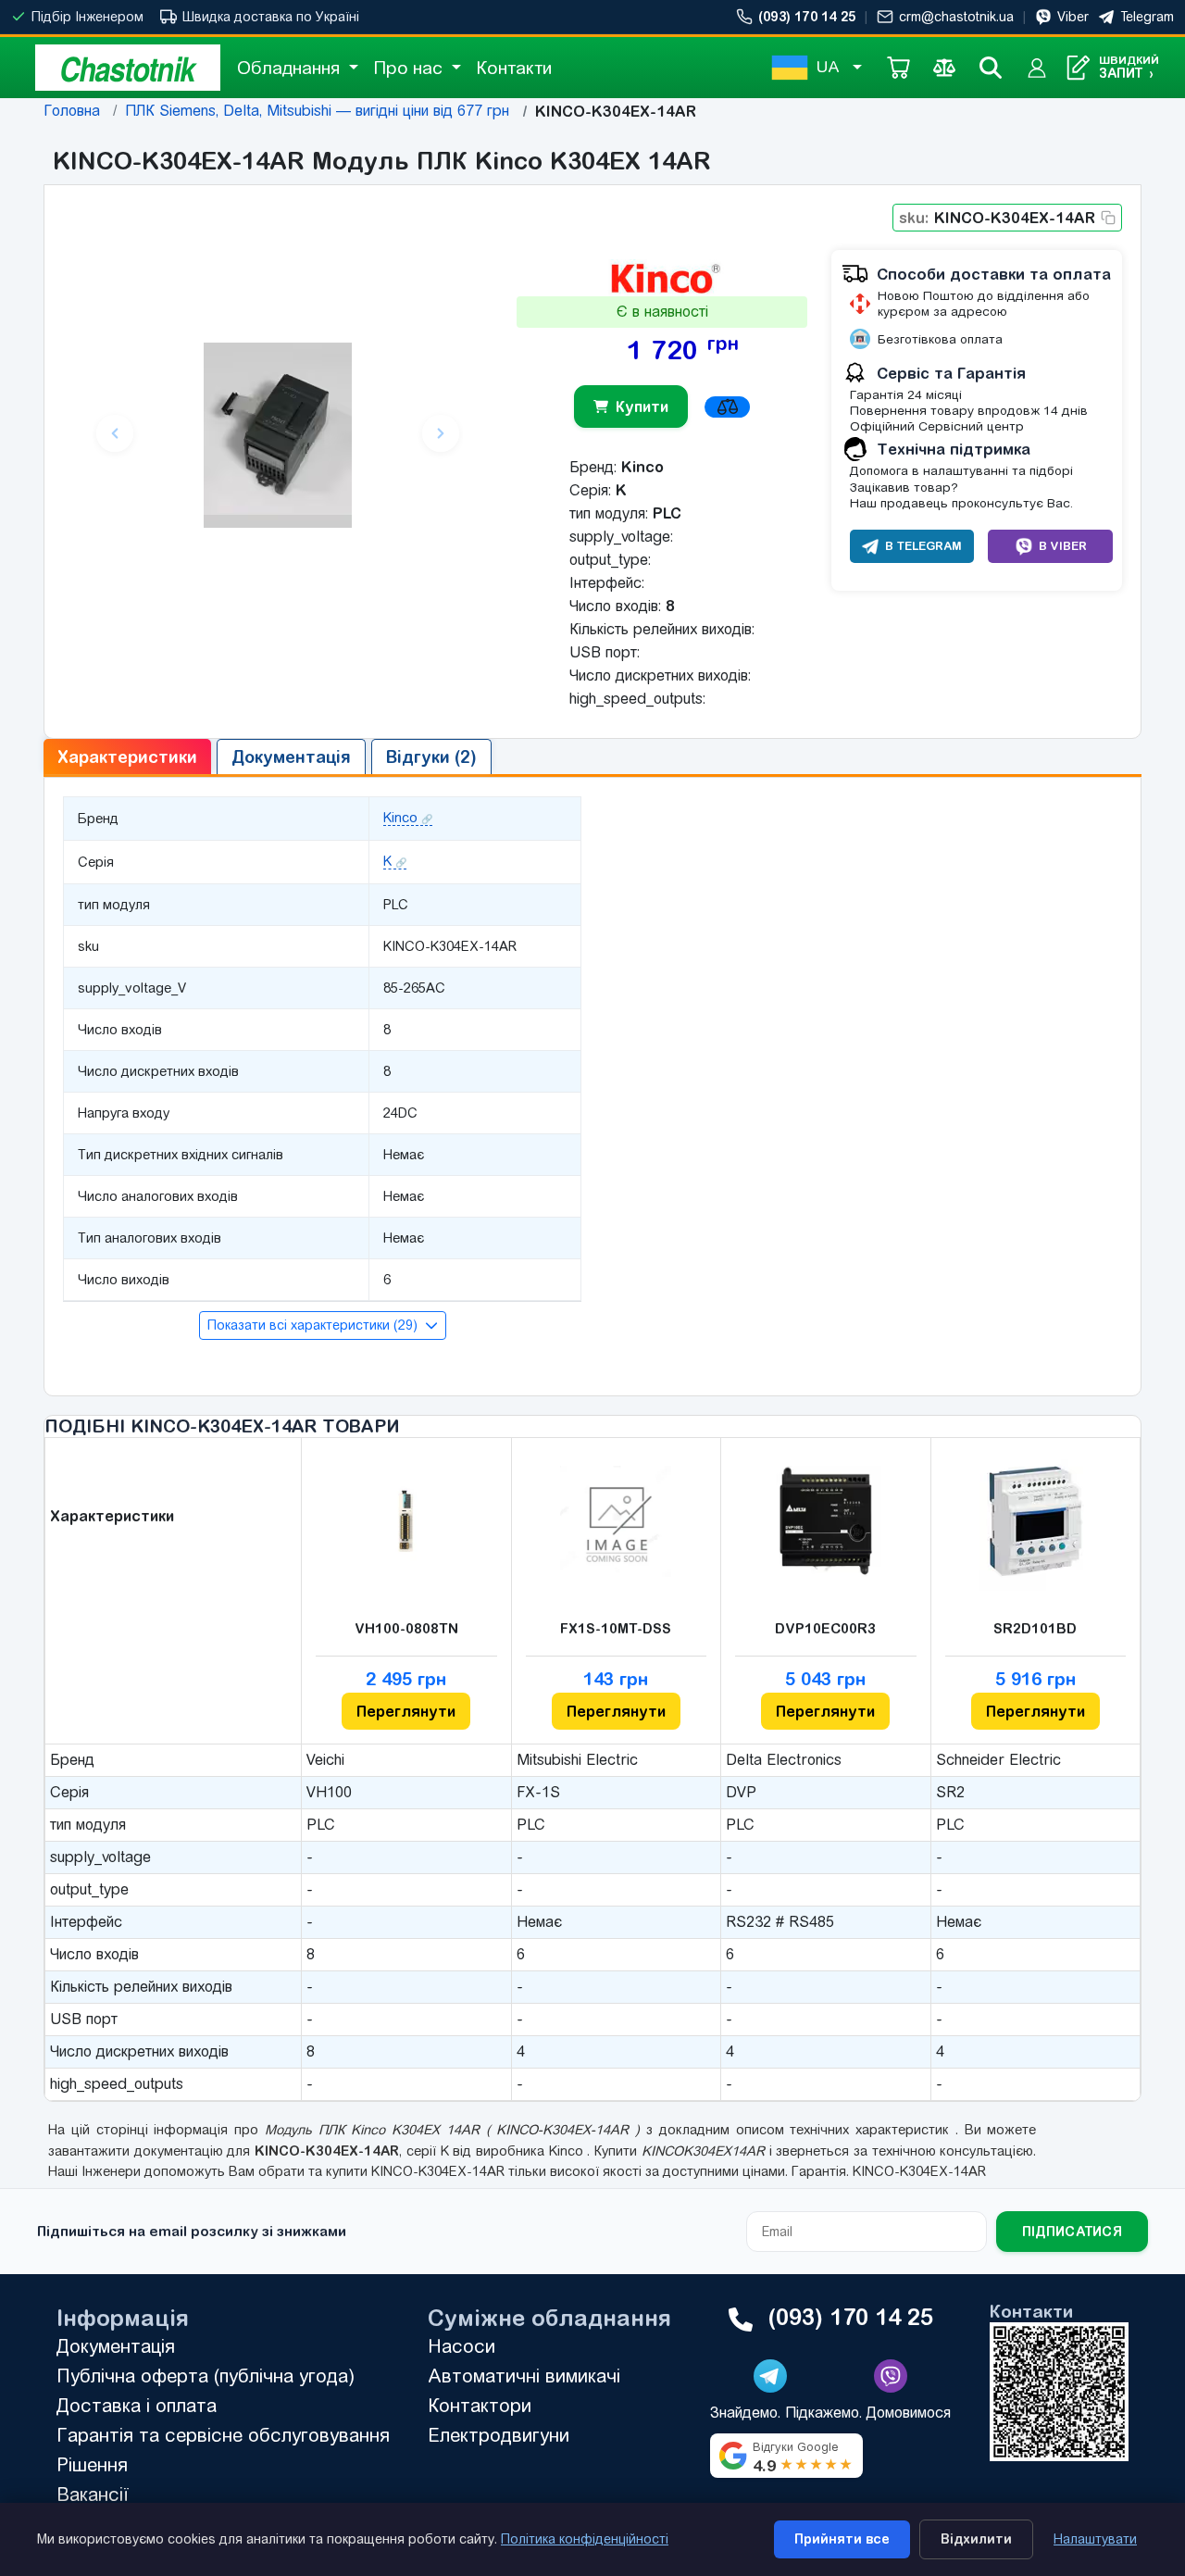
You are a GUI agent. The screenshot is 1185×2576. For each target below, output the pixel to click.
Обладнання (291, 68)
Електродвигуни (499, 2435)
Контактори (480, 2405)
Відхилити (976, 2539)
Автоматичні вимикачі (524, 2376)
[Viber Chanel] (891, 2376)
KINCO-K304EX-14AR (997, 218)
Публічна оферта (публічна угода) (206, 2376)
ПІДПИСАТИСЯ (1072, 2232)
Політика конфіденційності (585, 2539)
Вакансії (93, 2494)
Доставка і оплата (137, 2405)
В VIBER (1063, 546)
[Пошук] (991, 68)
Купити (642, 406)
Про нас (410, 68)
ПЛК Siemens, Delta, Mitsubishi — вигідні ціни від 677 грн (317, 111)
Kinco (400, 818)
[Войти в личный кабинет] (1037, 68)
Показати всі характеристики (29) (314, 1325)
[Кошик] (898, 68)
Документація (116, 2346)
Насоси (462, 2346)
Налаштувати (1095, 2539)
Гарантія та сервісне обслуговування (223, 2435)
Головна (72, 111)
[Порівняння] (944, 68)
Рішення (92, 2464)
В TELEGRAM (923, 546)
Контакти (514, 68)
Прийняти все (842, 2539)
